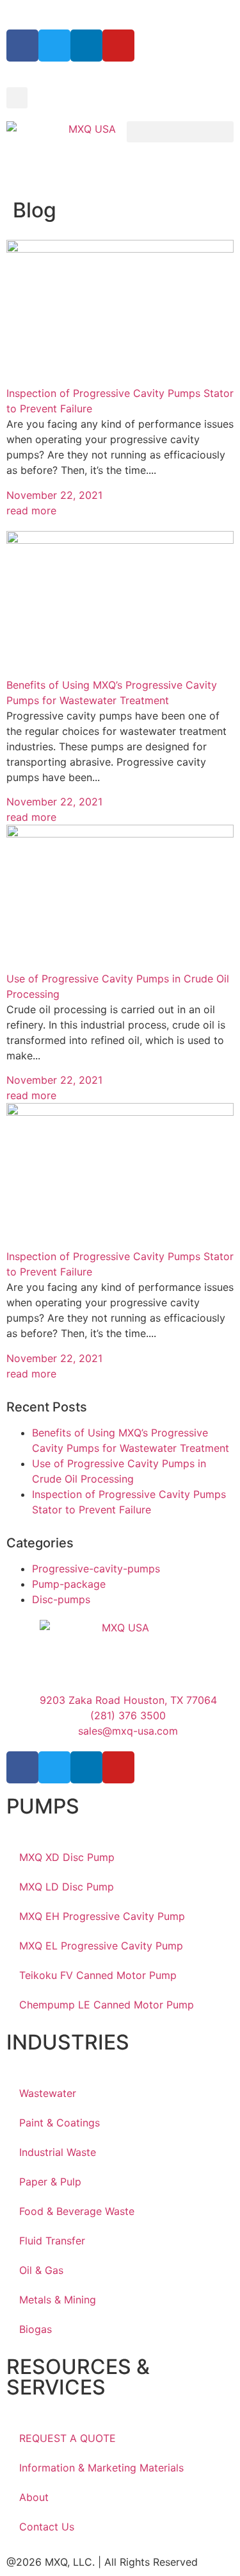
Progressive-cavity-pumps (96, 1569)
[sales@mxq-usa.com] (41, 12)
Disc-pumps (61, 1599)
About (34, 2497)
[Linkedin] (86, 46)
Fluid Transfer (52, 2241)
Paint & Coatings (60, 2123)
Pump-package (69, 1584)
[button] (17, 98)
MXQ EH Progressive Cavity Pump (102, 1916)
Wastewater (48, 2093)
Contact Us (47, 2527)
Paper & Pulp (50, 2182)
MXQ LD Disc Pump (67, 1887)
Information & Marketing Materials (101, 2468)
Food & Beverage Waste (77, 2211)
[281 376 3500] (14, 12)
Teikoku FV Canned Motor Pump (98, 1975)
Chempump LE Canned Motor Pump (107, 2005)
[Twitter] (54, 46)
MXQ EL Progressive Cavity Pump (101, 1946)
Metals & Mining (58, 2300)
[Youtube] (118, 46)
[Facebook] (22, 46)
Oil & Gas (41, 2270)
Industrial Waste (58, 2152)
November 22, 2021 (54, 495)
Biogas (36, 2329)
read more (31, 510)
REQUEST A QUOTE (68, 2438)
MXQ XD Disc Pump (67, 1857)
